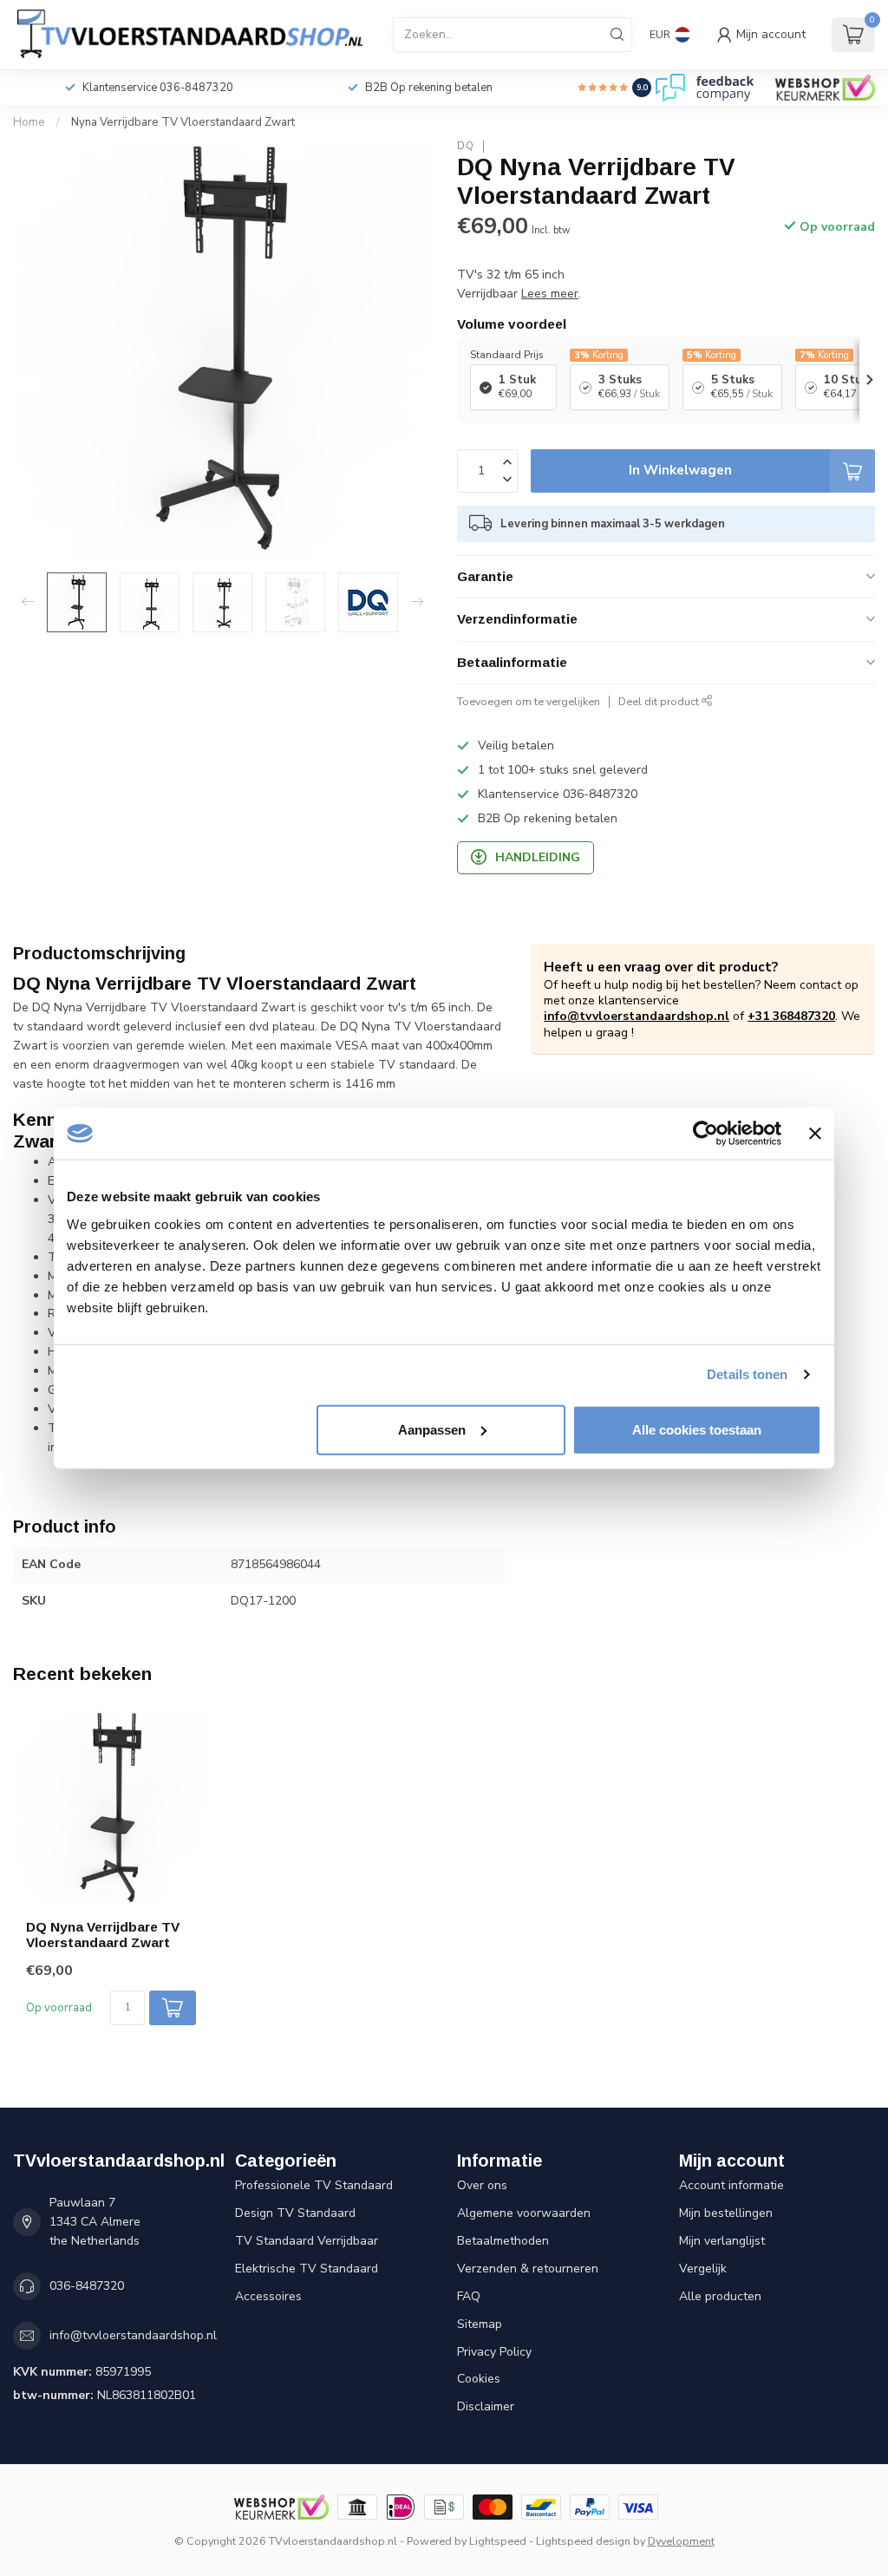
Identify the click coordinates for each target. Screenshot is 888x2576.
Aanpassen (432, 1429)
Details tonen (747, 1374)
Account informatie (731, 2185)
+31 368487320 (791, 1016)
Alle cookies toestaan (697, 1429)
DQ (466, 146)
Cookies (479, 2379)
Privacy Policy (494, 2352)
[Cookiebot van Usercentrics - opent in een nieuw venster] (705, 1134)
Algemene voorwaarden (524, 2213)
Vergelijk (703, 2269)
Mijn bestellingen (726, 2213)
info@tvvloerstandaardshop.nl (637, 1016)
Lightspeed (498, 2541)
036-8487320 (87, 2286)
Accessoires (268, 2296)
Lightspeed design (583, 2541)
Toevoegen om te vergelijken (529, 701)
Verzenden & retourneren (528, 2269)
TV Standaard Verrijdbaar (307, 2241)
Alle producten (720, 2296)
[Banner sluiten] (815, 1134)
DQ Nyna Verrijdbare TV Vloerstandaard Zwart (103, 1935)
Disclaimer (486, 2406)
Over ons (482, 2185)
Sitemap (480, 2324)
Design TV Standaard (295, 2213)
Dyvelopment (681, 2541)
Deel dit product (660, 701)
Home (29, 122)
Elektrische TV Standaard (307, 2269)
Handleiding (538, 857)
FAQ (469, 2296)
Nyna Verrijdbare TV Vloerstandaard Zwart (183, 122)
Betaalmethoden (503, 2241)
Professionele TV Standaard (314, 2185)
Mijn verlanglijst (722, 2241)
